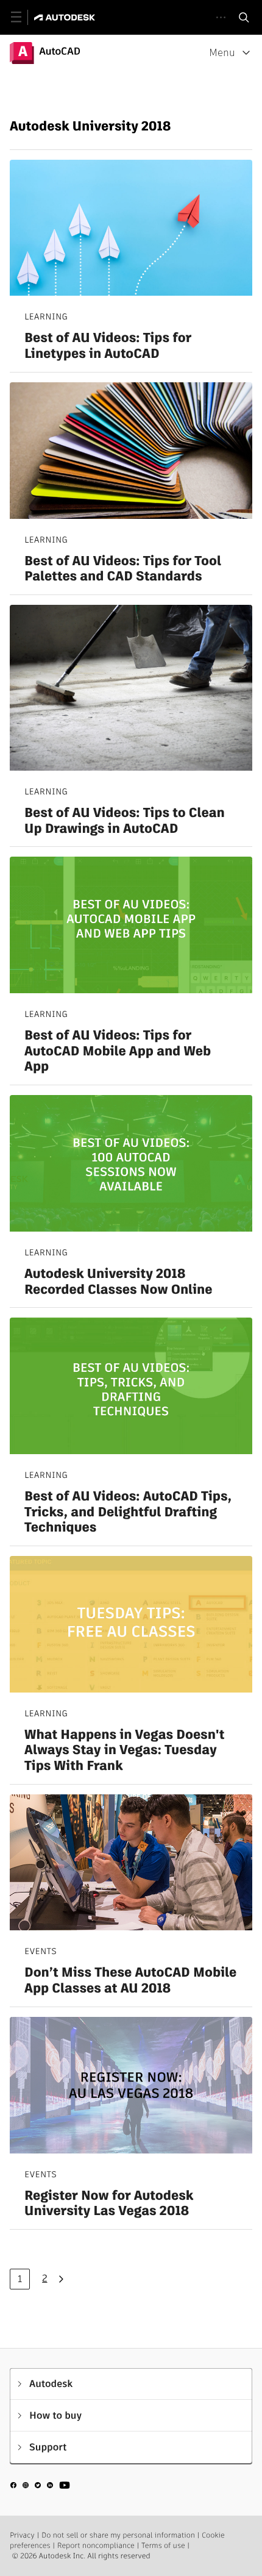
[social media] (40, 2487)
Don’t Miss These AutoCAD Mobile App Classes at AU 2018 (130, 1981)
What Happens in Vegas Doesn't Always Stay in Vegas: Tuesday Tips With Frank (124, 1751)
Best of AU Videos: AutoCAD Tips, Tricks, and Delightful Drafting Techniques (128, 1512)
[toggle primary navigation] (23, 17)
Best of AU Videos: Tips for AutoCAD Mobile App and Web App (118, 1051)
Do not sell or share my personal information (118, 2535)
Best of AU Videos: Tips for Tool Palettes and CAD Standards (123, 569)
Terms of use (163, 2546)
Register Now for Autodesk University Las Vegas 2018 (109, 2204)
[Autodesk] (66, 17)
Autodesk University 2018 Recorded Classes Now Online (119, 1282)
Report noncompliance (96, 2546)
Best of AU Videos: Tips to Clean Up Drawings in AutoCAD (125, 821)
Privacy (22, 2535)
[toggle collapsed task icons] (221, 17)
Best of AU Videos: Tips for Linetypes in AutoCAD (108, 346)
